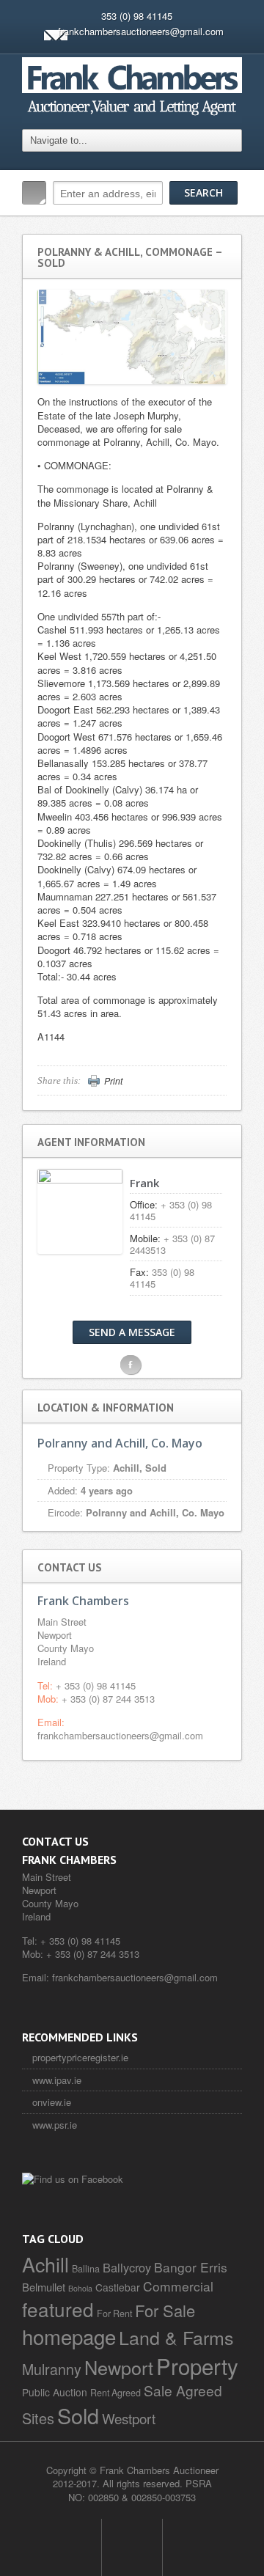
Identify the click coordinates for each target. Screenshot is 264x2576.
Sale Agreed (183, 2390)
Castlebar (118, 2287)
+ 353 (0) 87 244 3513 (108, 1699)
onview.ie (52, 2102)
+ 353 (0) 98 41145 (96, 1685)
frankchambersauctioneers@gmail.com (141, 31)
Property (197, 2366)
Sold (78, 2415)
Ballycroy (127, 2267)
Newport (119, 2367)
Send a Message (132, 1332)
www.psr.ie (55, 2125)
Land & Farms (176, 2337)
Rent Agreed (115, 2393)
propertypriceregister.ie (80, 2057)
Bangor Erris (191, 2267)
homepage (69, 2336)
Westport (129, 2418)
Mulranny (52, 2369)
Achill (45, 2264)
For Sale (165, 2310)
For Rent (114, 2313)
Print (113, 1081)
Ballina (86, 2269)
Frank (144, 1183)
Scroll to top (132, 2547)
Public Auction (55, 2392)
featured (58, 2309)
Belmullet (44, 2287)
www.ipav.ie (57, 2080)
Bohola (80, 2288)
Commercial (178, 2286)
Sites (38, 2418)
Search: (34, 193)
